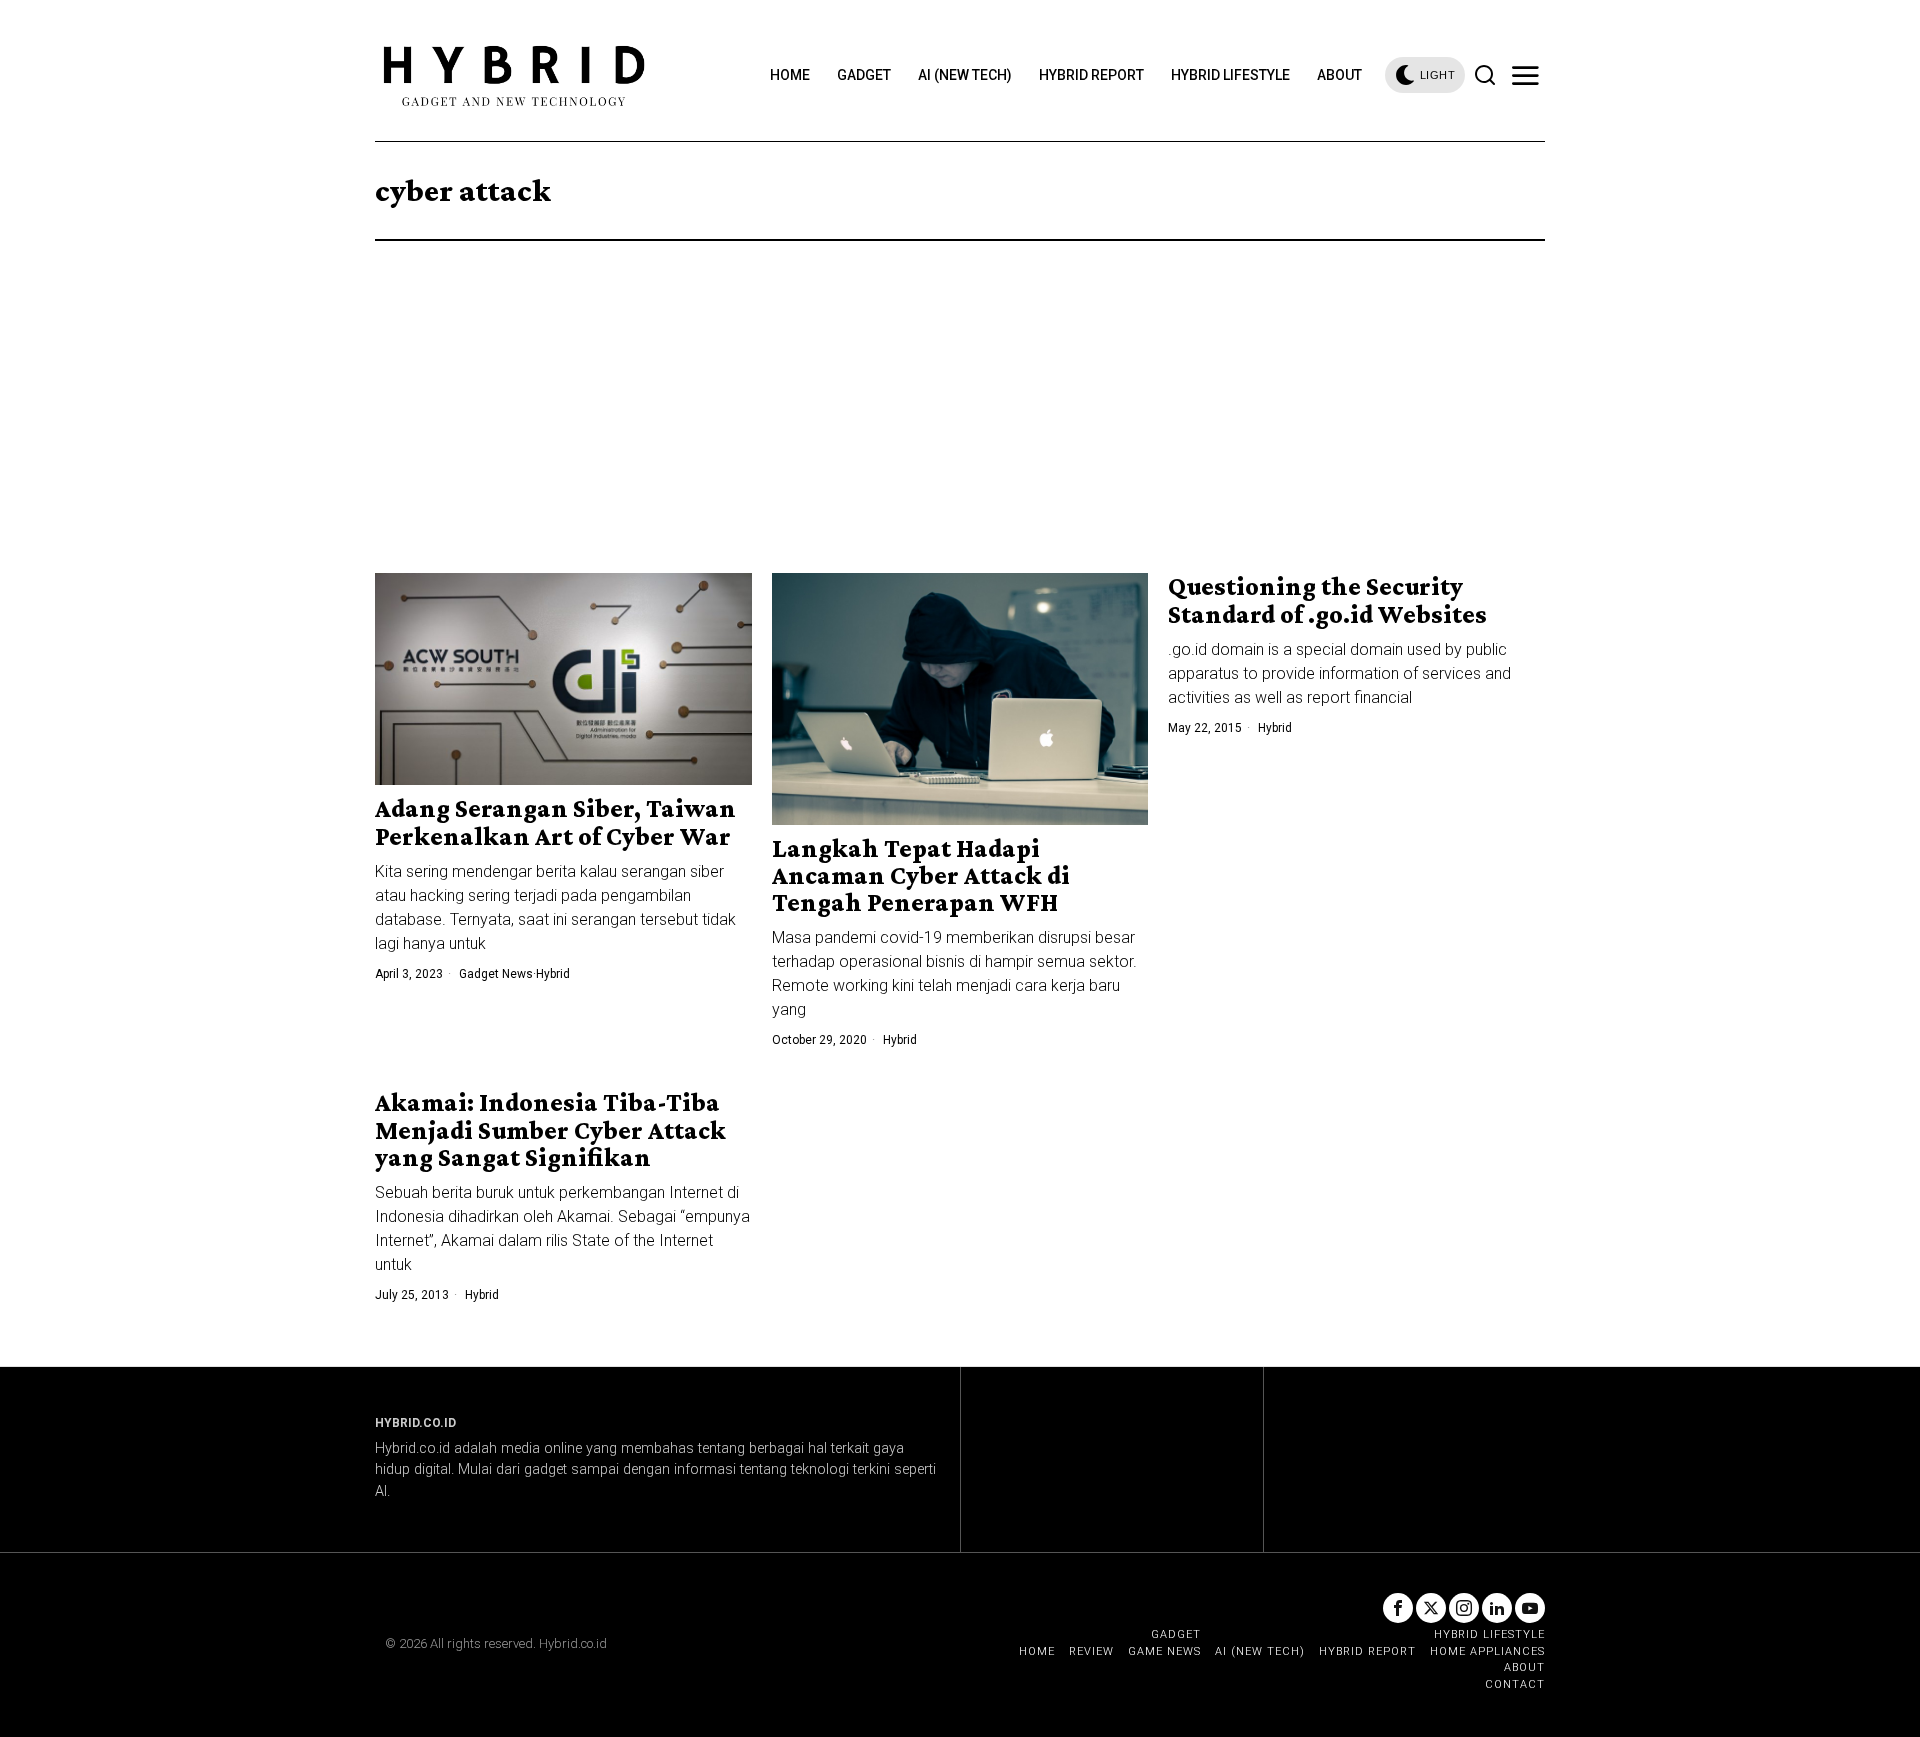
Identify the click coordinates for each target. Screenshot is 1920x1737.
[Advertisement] (960, 391)
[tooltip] (1398, 1608)
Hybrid (553, 974)
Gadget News (496, 974)
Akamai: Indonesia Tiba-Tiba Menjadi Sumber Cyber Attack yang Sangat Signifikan (550, 1130)
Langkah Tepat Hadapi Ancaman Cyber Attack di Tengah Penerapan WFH (921, 876)
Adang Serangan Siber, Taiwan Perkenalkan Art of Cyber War (555, 822)
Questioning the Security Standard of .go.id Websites (1327, 600)
